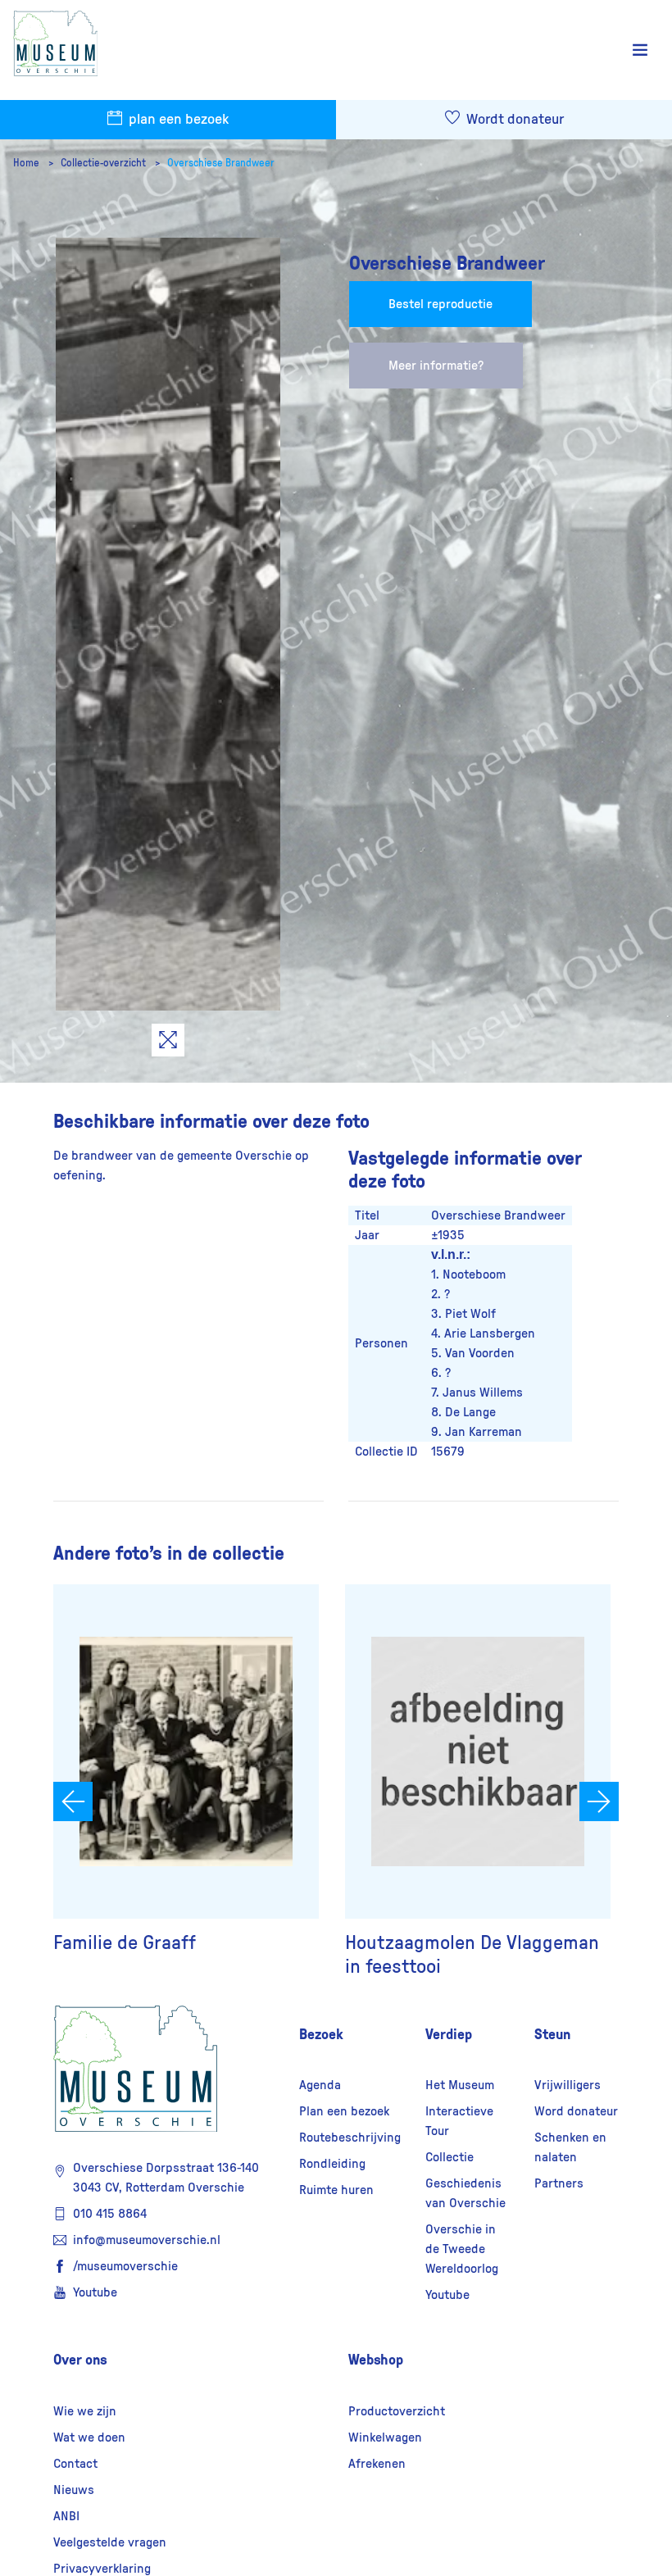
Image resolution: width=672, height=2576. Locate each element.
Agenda (320, 2085)
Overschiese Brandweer (221, 163)
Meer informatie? (436, 366)
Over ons (80, 2360)
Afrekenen (377, 2464)
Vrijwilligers (568, 2085)
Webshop (376, 2360)
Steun (552, 2034)
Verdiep (449, 2034)
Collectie (450, 2157)
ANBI (66, 2516)
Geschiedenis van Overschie (465, 2193)
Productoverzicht (397, 2411)
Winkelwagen (385, 2437)
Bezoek (321, 2034)
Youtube (95, 2292)
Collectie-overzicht (104, 163)
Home (27, 163)
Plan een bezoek (344, 2111)
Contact (75, 2464)
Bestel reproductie (440, 304)
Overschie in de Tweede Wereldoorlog (462, 2249)
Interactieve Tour (459, 2121)
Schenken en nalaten (570, 2147)
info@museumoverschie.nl (147, 2240)
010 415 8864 (110, 2214)
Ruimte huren (336, 2190)
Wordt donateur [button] (513, 120)
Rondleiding (332, 2164)
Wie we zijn (85, 2411)
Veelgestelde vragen (110, 2542)
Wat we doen (89, 2437)
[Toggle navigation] (640, 50)
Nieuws (74, 2490)
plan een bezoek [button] (177, 120)
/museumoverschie (125, 2266)
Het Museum (460, 2085)
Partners (559, 2183)
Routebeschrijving (350, 2138)
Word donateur (576, 2111)
